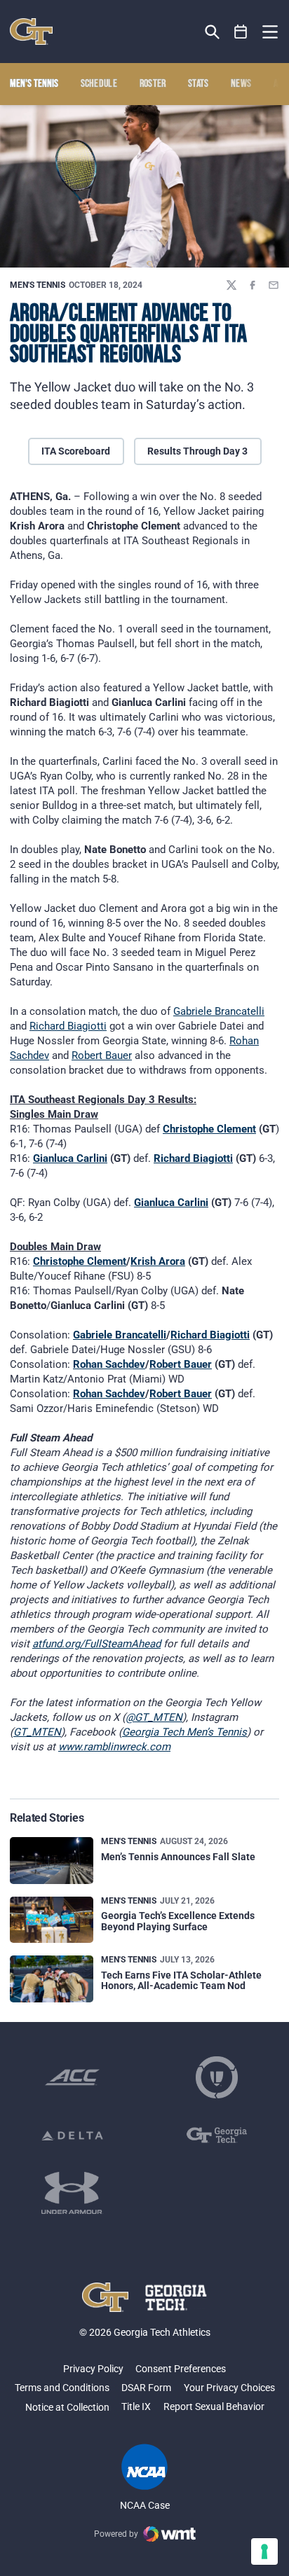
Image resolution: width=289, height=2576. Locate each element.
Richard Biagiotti (68, 1026)
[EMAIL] (274, 285)
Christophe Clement (209, 1129)
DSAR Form (146, 2388)
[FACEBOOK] (253, 285)
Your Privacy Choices (229, 2388)
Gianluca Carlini (70, 1158)
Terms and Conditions (62, 2388)
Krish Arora (158, 1261)
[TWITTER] (231, 285)
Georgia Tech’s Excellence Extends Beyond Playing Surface (178, 1921)
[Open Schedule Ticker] (241, 32)
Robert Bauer (102, 1055)
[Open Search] (212, 32)
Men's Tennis (38, 285)
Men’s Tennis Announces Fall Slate (178, 1857)
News (241, 84)
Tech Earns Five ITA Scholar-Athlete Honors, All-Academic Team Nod (181, 1980)
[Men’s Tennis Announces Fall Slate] (52, 1861)
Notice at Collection (67, 2407)
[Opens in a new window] (72, 2077)
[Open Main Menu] (270, 32)
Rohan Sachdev (109, 1364)
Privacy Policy (93, 2369)
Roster (153, 84)
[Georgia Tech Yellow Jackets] (31, 32)
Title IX (136, 2407)
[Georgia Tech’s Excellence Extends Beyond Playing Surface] (52, 1920)
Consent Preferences (181, 2369)
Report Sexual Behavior (214, 2407)
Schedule (99, 84)
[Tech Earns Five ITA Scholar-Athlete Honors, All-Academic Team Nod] (52, 1979)
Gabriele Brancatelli (219, 1011)
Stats (199, 84)
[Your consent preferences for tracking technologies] (264, 2551)
